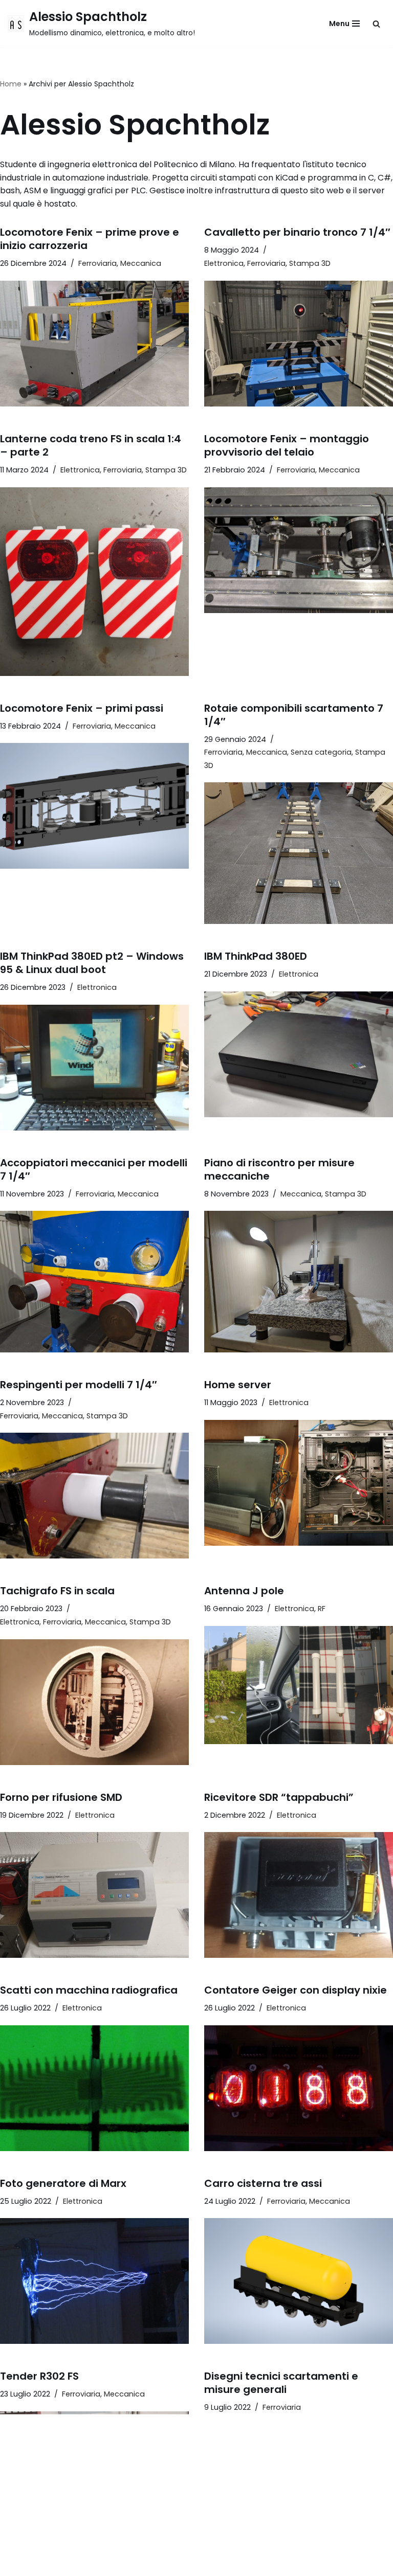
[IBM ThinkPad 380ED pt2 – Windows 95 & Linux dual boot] (94, 1068)
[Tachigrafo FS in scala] (94, 1702)
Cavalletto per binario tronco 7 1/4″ (297, 232)
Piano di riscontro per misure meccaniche (279, 1169)
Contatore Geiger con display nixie (296, 1990)
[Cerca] (376, 24)
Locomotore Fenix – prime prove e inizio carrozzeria (90, 239)
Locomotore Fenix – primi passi (82, 708)
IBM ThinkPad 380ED (256, 956)
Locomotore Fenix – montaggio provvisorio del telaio (287, 445)
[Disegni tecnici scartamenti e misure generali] (299, 2488)
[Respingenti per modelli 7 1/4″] (94, 1496)
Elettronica (224, 263)
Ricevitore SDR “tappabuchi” (279, 1797)
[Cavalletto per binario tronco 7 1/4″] (299, 344)
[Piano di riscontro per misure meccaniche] (299, 1282)
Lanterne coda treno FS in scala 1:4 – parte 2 (91, 445)
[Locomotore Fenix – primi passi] (94, 806)
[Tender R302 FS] (94, 2474)
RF (322, 1609)
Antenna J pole (244, 1591)
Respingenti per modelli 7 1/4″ (79, 1385)
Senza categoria (321, 752)
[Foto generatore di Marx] (94, 2281)
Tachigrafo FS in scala (57, 1591)
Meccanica (141, 263)
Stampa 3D (310, 263)
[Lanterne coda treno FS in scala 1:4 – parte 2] (94, 582)
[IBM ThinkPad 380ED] (299, 1054)
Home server (238, 1385)
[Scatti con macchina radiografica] (94, 2088)
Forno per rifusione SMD (61, 1797)
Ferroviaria (97, 263)
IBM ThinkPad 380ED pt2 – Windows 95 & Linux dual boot (92, 963)
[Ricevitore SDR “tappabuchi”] (299, 1895)
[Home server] (299, 1483)
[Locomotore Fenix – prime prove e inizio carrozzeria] (94, 344)
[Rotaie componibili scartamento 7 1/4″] (299, 853)
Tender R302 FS (39, 2376)
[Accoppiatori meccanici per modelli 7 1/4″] (94, 1282)
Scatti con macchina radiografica (89, 1990)
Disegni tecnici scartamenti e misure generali (281, 2383)
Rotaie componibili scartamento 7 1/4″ (294, 715)
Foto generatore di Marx (63, 2183)
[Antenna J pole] (299, 1685)
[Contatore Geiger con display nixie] (299, 2088)
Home (11, 84)
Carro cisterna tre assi (263, 2183)
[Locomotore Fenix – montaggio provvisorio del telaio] (299, 550)
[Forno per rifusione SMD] (94, 1895)
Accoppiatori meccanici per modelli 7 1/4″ (94, 1169)
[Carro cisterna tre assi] (299, 2281)
